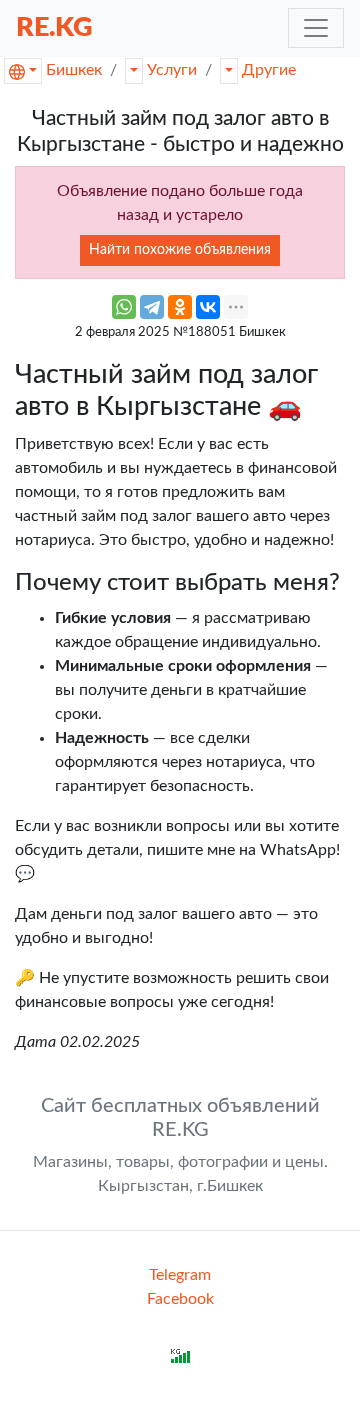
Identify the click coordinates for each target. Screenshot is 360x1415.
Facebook (180, 1299)
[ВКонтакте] (208, 307)
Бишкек (74, 70)
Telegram (180, 1275)
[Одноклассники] (180, 307)
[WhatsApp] (124, 307)
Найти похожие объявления (180, 250)
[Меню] (316, 28)
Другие (269, 70)
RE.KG (54, 27)
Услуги (172, 70)
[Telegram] (152, 307)
